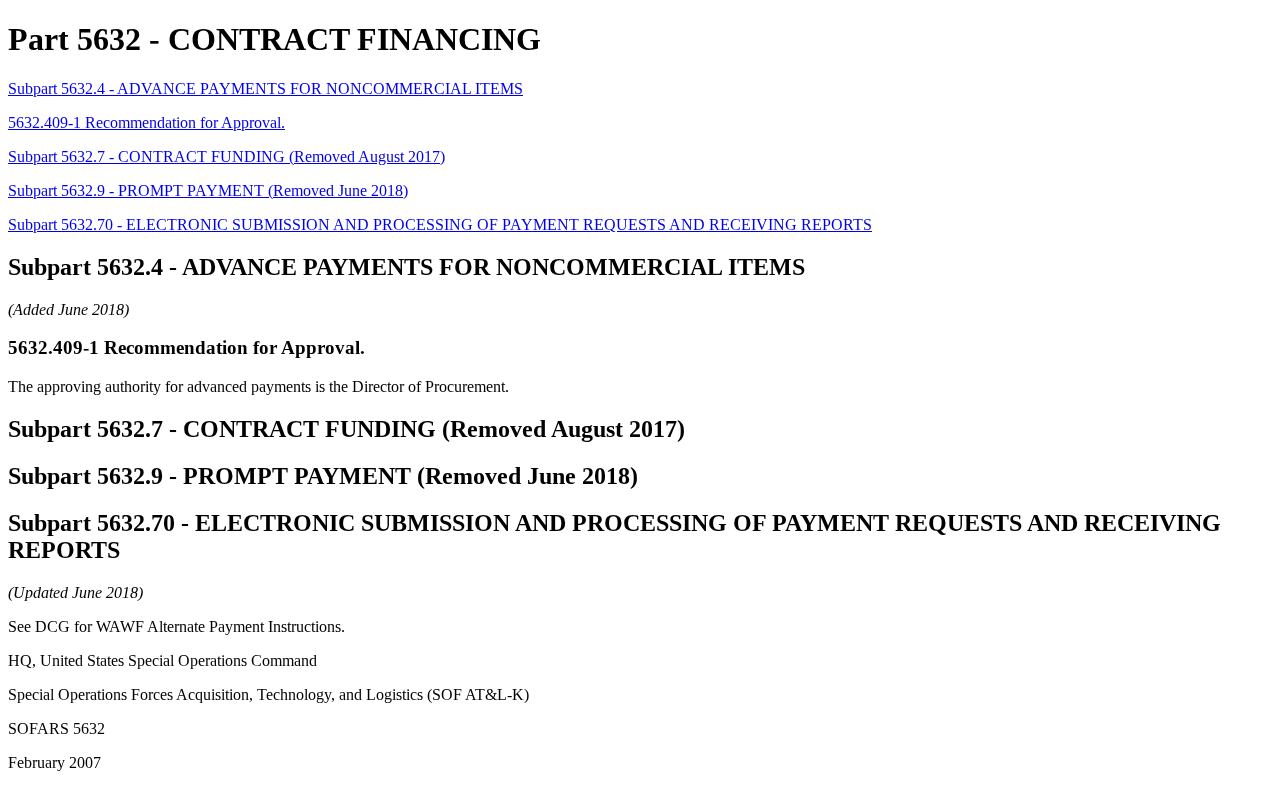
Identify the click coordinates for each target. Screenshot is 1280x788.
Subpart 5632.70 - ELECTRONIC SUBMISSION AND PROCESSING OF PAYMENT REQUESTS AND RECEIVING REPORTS (440, 224)
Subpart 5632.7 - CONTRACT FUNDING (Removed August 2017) (226, 156)
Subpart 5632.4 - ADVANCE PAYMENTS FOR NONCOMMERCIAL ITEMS (265, 88)
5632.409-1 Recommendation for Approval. (146, 122)
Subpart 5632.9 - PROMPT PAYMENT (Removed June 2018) (208, 190)
